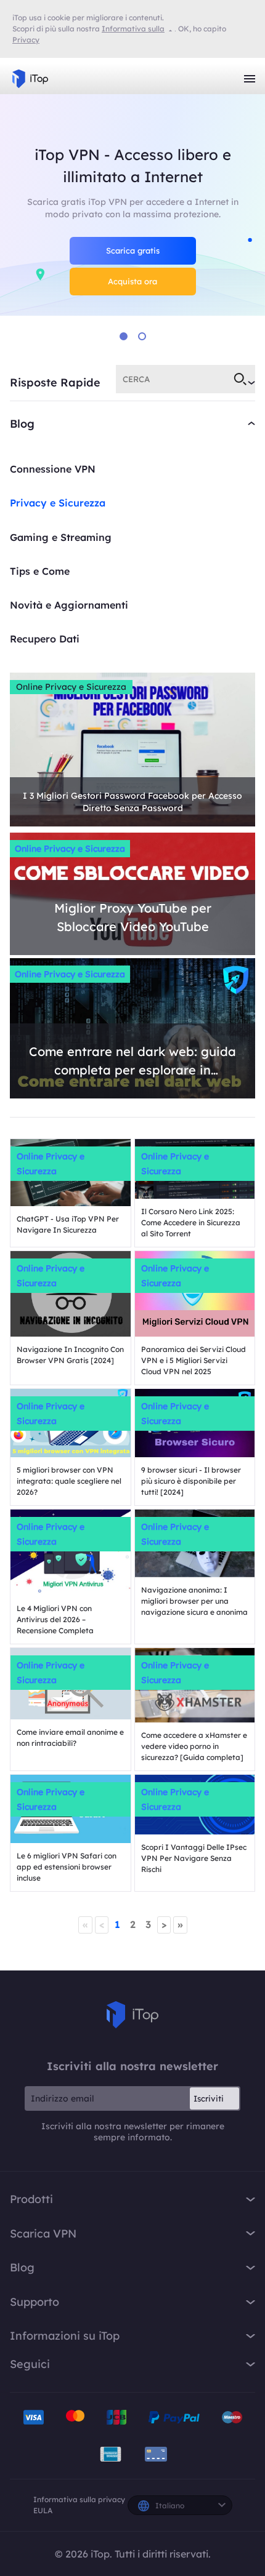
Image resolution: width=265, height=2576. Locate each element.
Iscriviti (209, 2098)
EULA (43, 2510)
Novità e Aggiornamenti (69, 605)
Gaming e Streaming (61, 537)
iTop (132, 2015)
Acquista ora (132, 281)
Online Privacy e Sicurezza (71, 687)
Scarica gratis (133, 250)
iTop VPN (30, 79)
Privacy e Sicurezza (58, 503)
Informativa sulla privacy (79, 2499)
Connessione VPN (53, 469)
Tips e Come (40, 571)
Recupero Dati (45, 639)
